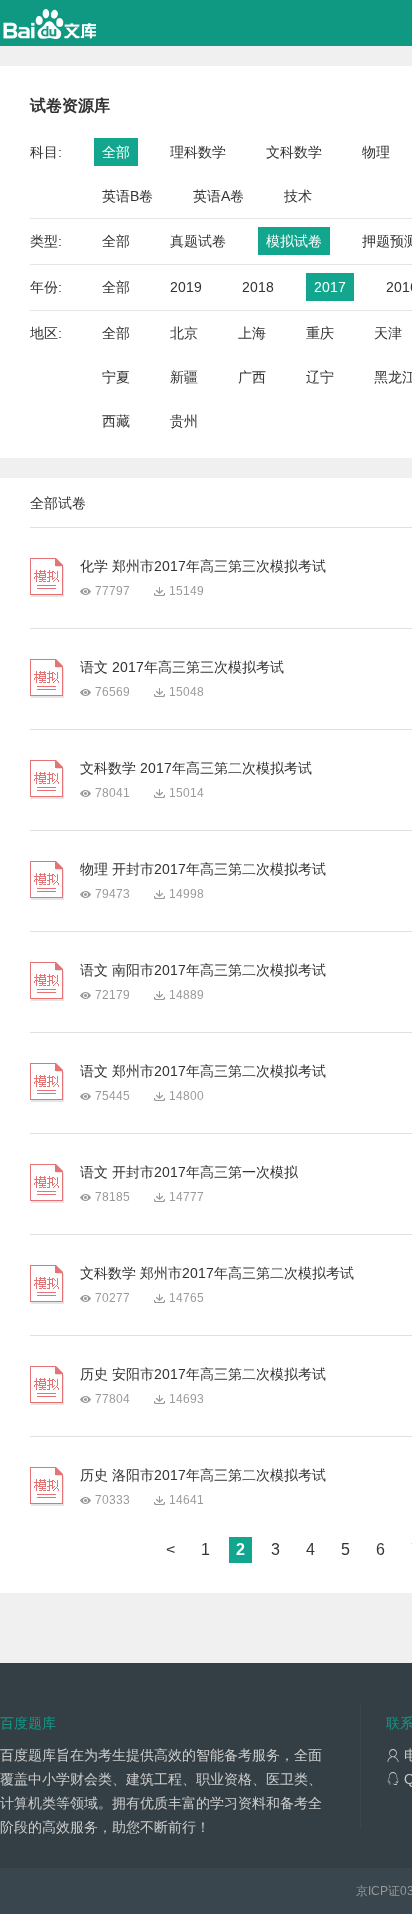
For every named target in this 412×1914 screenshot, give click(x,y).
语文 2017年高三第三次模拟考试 (182, 667)
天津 (388, 333)
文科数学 (294, 152)
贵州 (184, 421)
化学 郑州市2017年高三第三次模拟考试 (203, 566)
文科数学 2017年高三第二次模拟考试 (196, 768)
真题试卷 (198, 241)
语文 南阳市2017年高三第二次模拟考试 (203, 970)
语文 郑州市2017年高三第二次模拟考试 (203, 1071)
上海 (252, 333)
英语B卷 (127, 196)
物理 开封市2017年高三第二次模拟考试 (203, 869)
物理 (376, 152)
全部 (116, 152)
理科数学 (198, 152)
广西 (252, 377)
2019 (186, 287)
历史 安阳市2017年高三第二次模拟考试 (203, 1374)
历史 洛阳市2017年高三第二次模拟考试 (203, 1475)
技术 (298, 196)
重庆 (320, 333)
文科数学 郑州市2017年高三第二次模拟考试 (217, 1273)
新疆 (184, 377)
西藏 (116, 421)
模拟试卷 (294, 241)
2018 (258, 287)
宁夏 (116, 377)
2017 (330, 287)
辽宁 (320, 377)
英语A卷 (218, 196)
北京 (184, 333)
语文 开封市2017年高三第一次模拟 (189, 1172)
